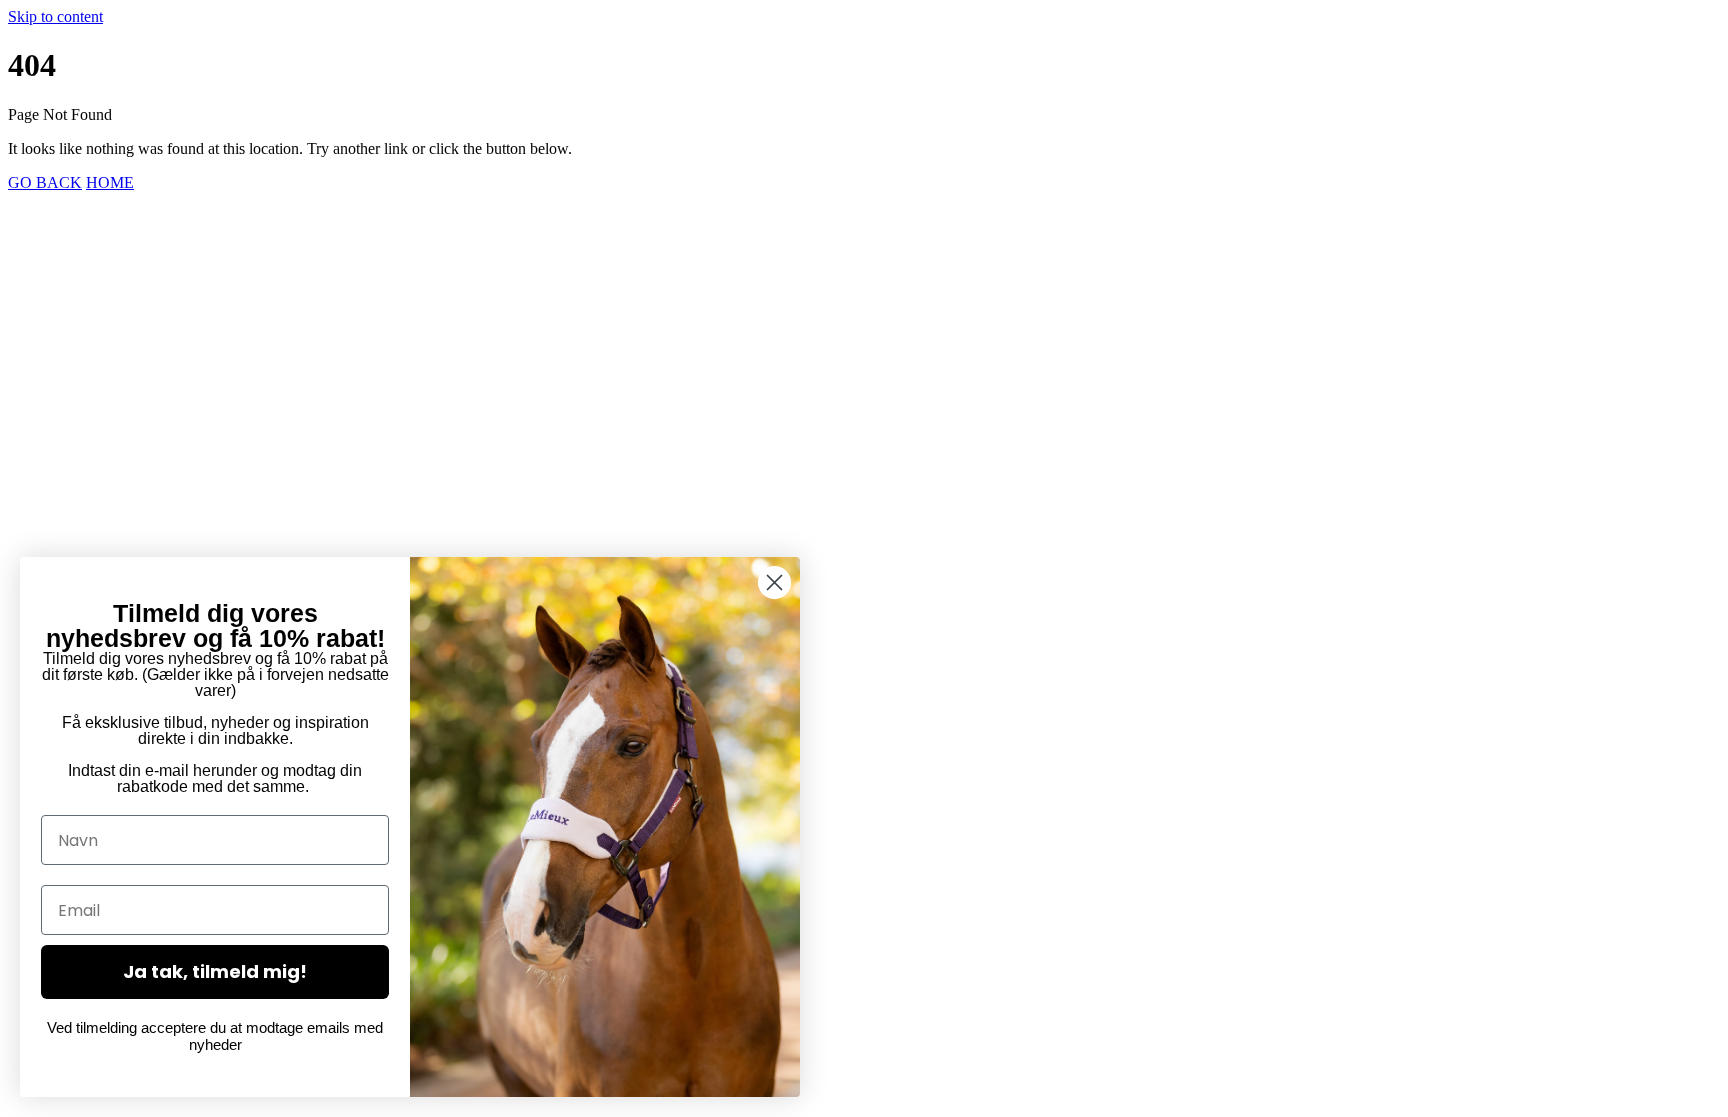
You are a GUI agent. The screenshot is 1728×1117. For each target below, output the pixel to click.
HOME (110, 182)
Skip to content (55, 16)
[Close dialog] (774, 582)
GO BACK (45, 182)
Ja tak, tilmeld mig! (215, 971)
